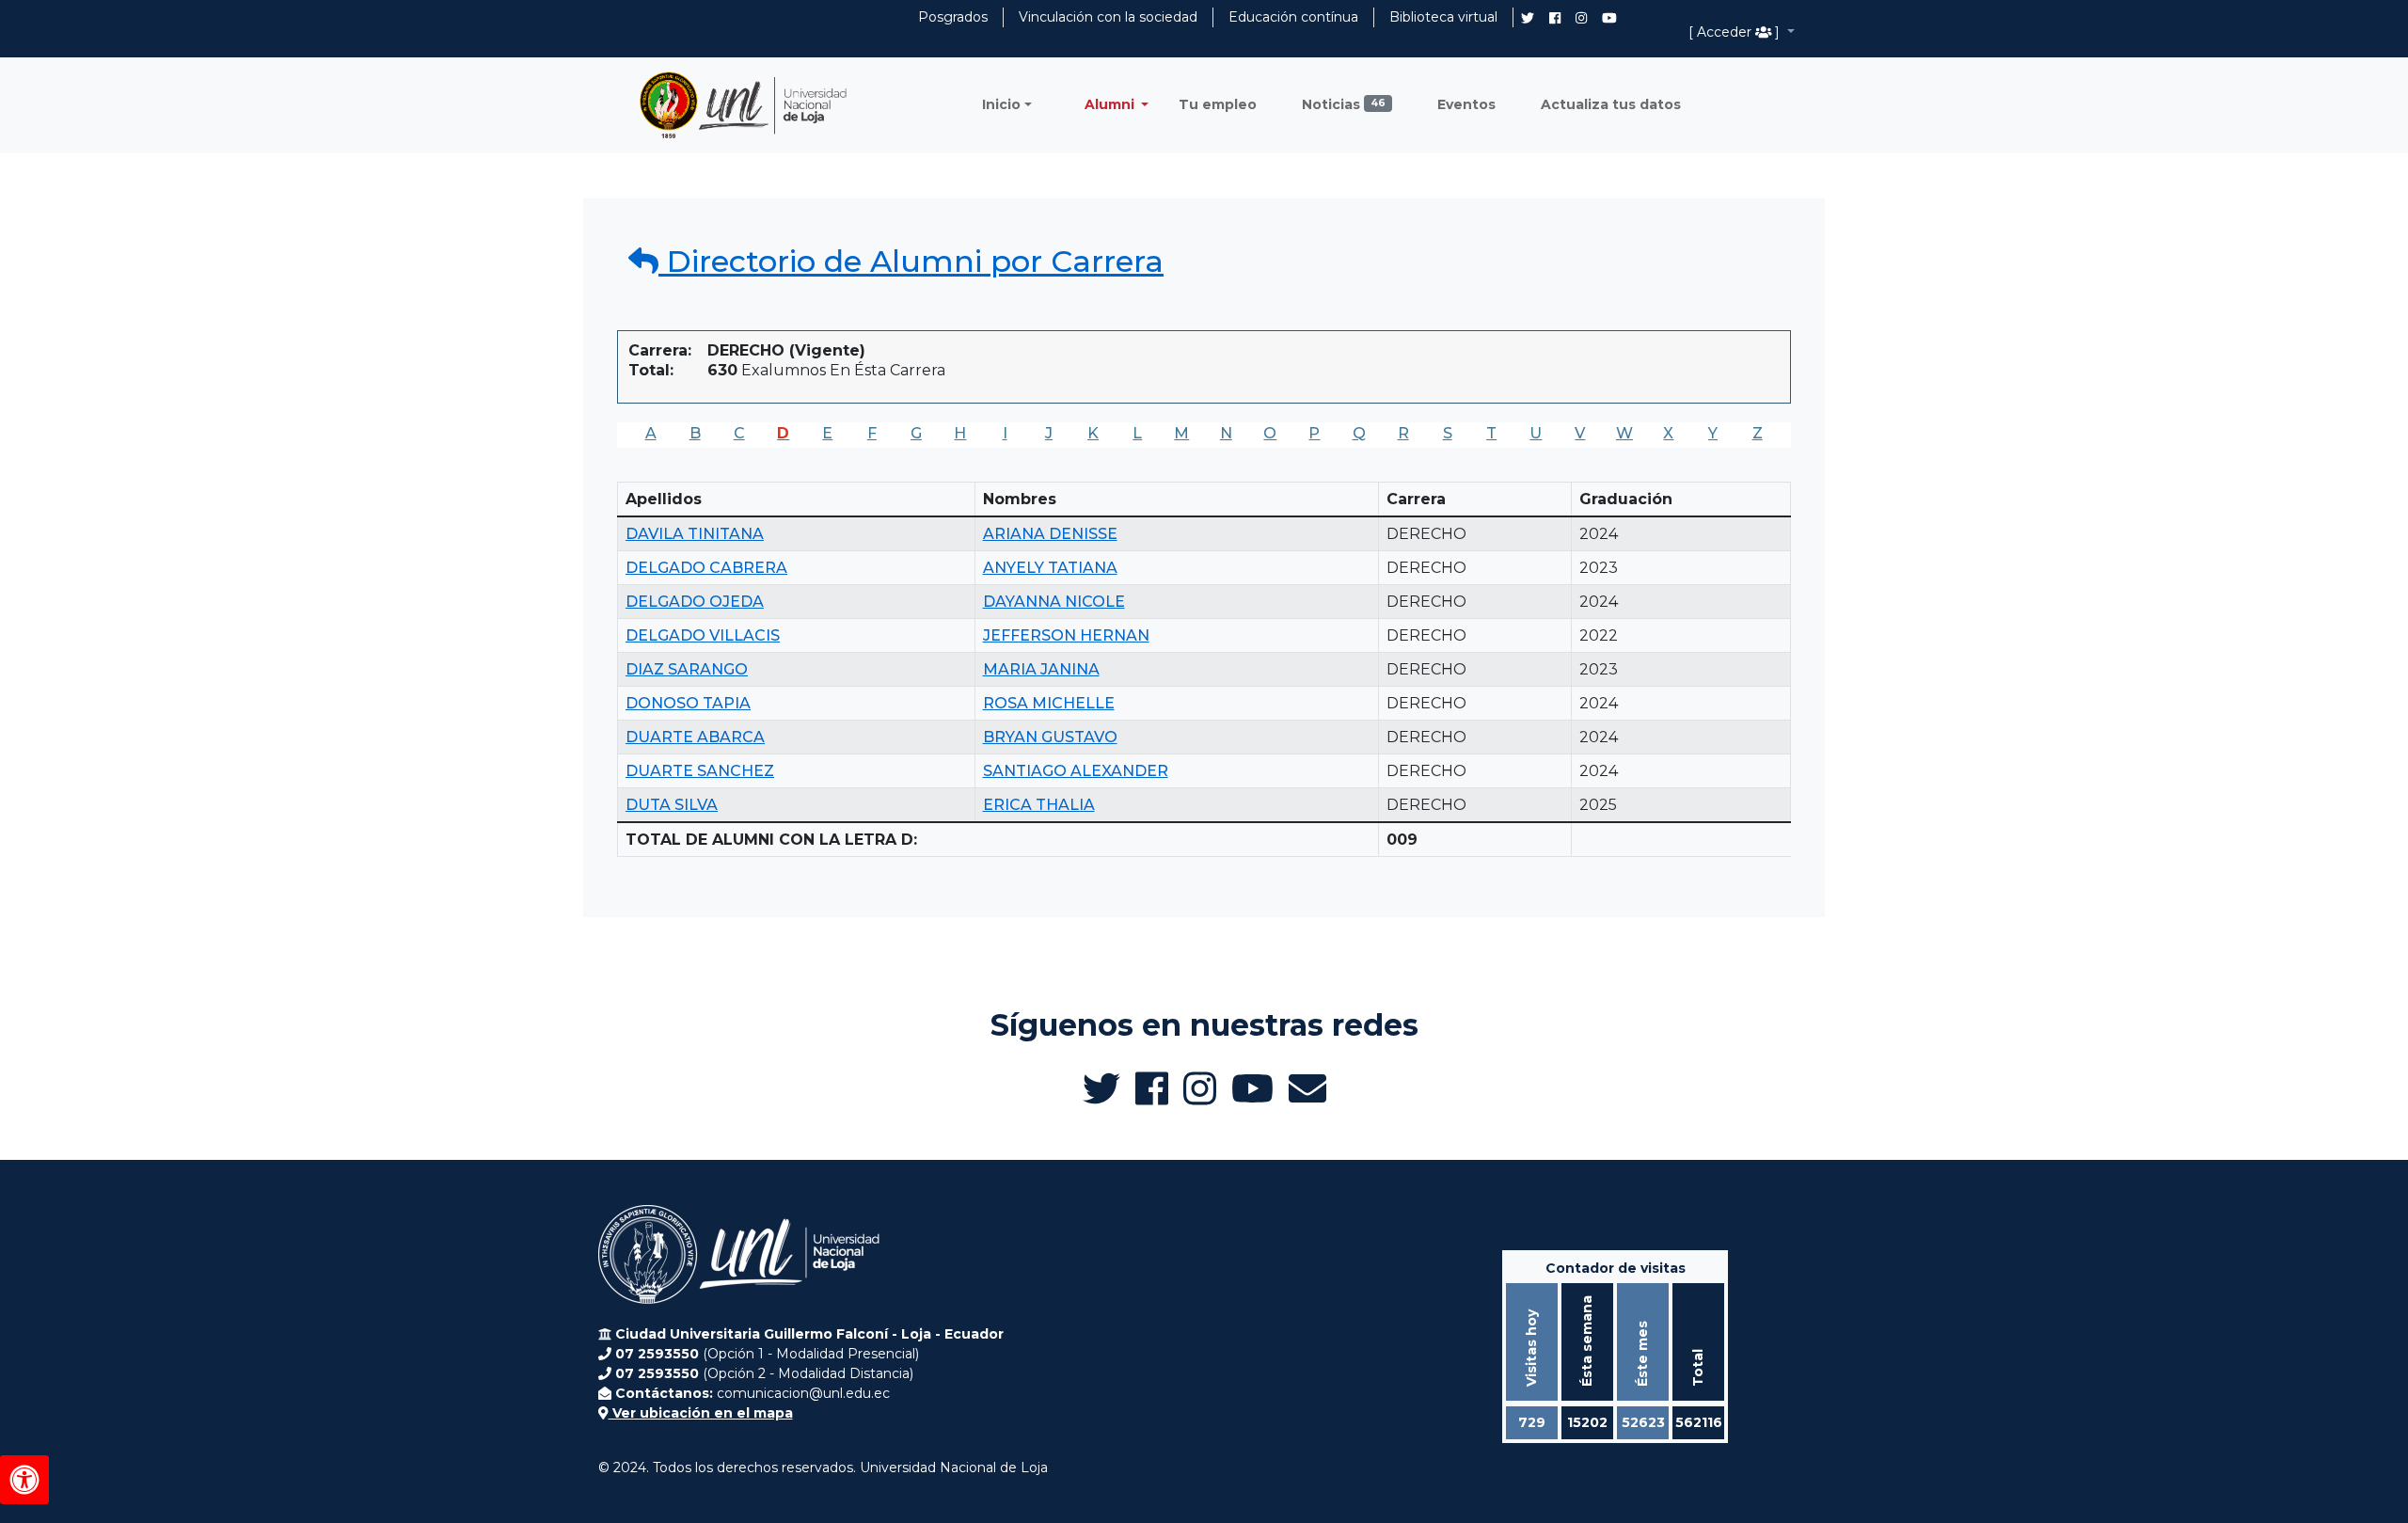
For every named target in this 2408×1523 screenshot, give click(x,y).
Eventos (1466, 104)
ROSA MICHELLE (1049, 703)
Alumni (1111, 104)
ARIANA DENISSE (1050, 534)
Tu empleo (1218, 104)
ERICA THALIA (1039, 805)
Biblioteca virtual (1443, 17)
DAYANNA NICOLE (1054, 602)
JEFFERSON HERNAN (1066, 635)
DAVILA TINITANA (695, 534)
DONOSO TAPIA (688, 703)
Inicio (1001, 104)
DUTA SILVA (672, 805)
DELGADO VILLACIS (703, 635)
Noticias (1344, 104)
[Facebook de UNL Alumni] (1555, 18)
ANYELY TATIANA (1050, 568)
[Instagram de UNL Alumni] (1581, 18)
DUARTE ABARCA (695, 737)
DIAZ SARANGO (687, 669)
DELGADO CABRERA (706, 568)
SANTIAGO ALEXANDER (1076, 771)
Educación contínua (1293, 17)
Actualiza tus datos (1611, 104)
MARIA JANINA (1041, 669)
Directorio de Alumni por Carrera (911, 261)
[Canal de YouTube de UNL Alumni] (1609, 18)
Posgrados (953, 17)
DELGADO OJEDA (695, 602)
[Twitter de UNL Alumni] (1528, 20)
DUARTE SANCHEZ (700, 771)
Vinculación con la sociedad (1108, 17)
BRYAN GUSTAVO (1050, 737)
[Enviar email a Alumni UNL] (1307, 1088)
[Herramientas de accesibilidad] (24, 1480)
